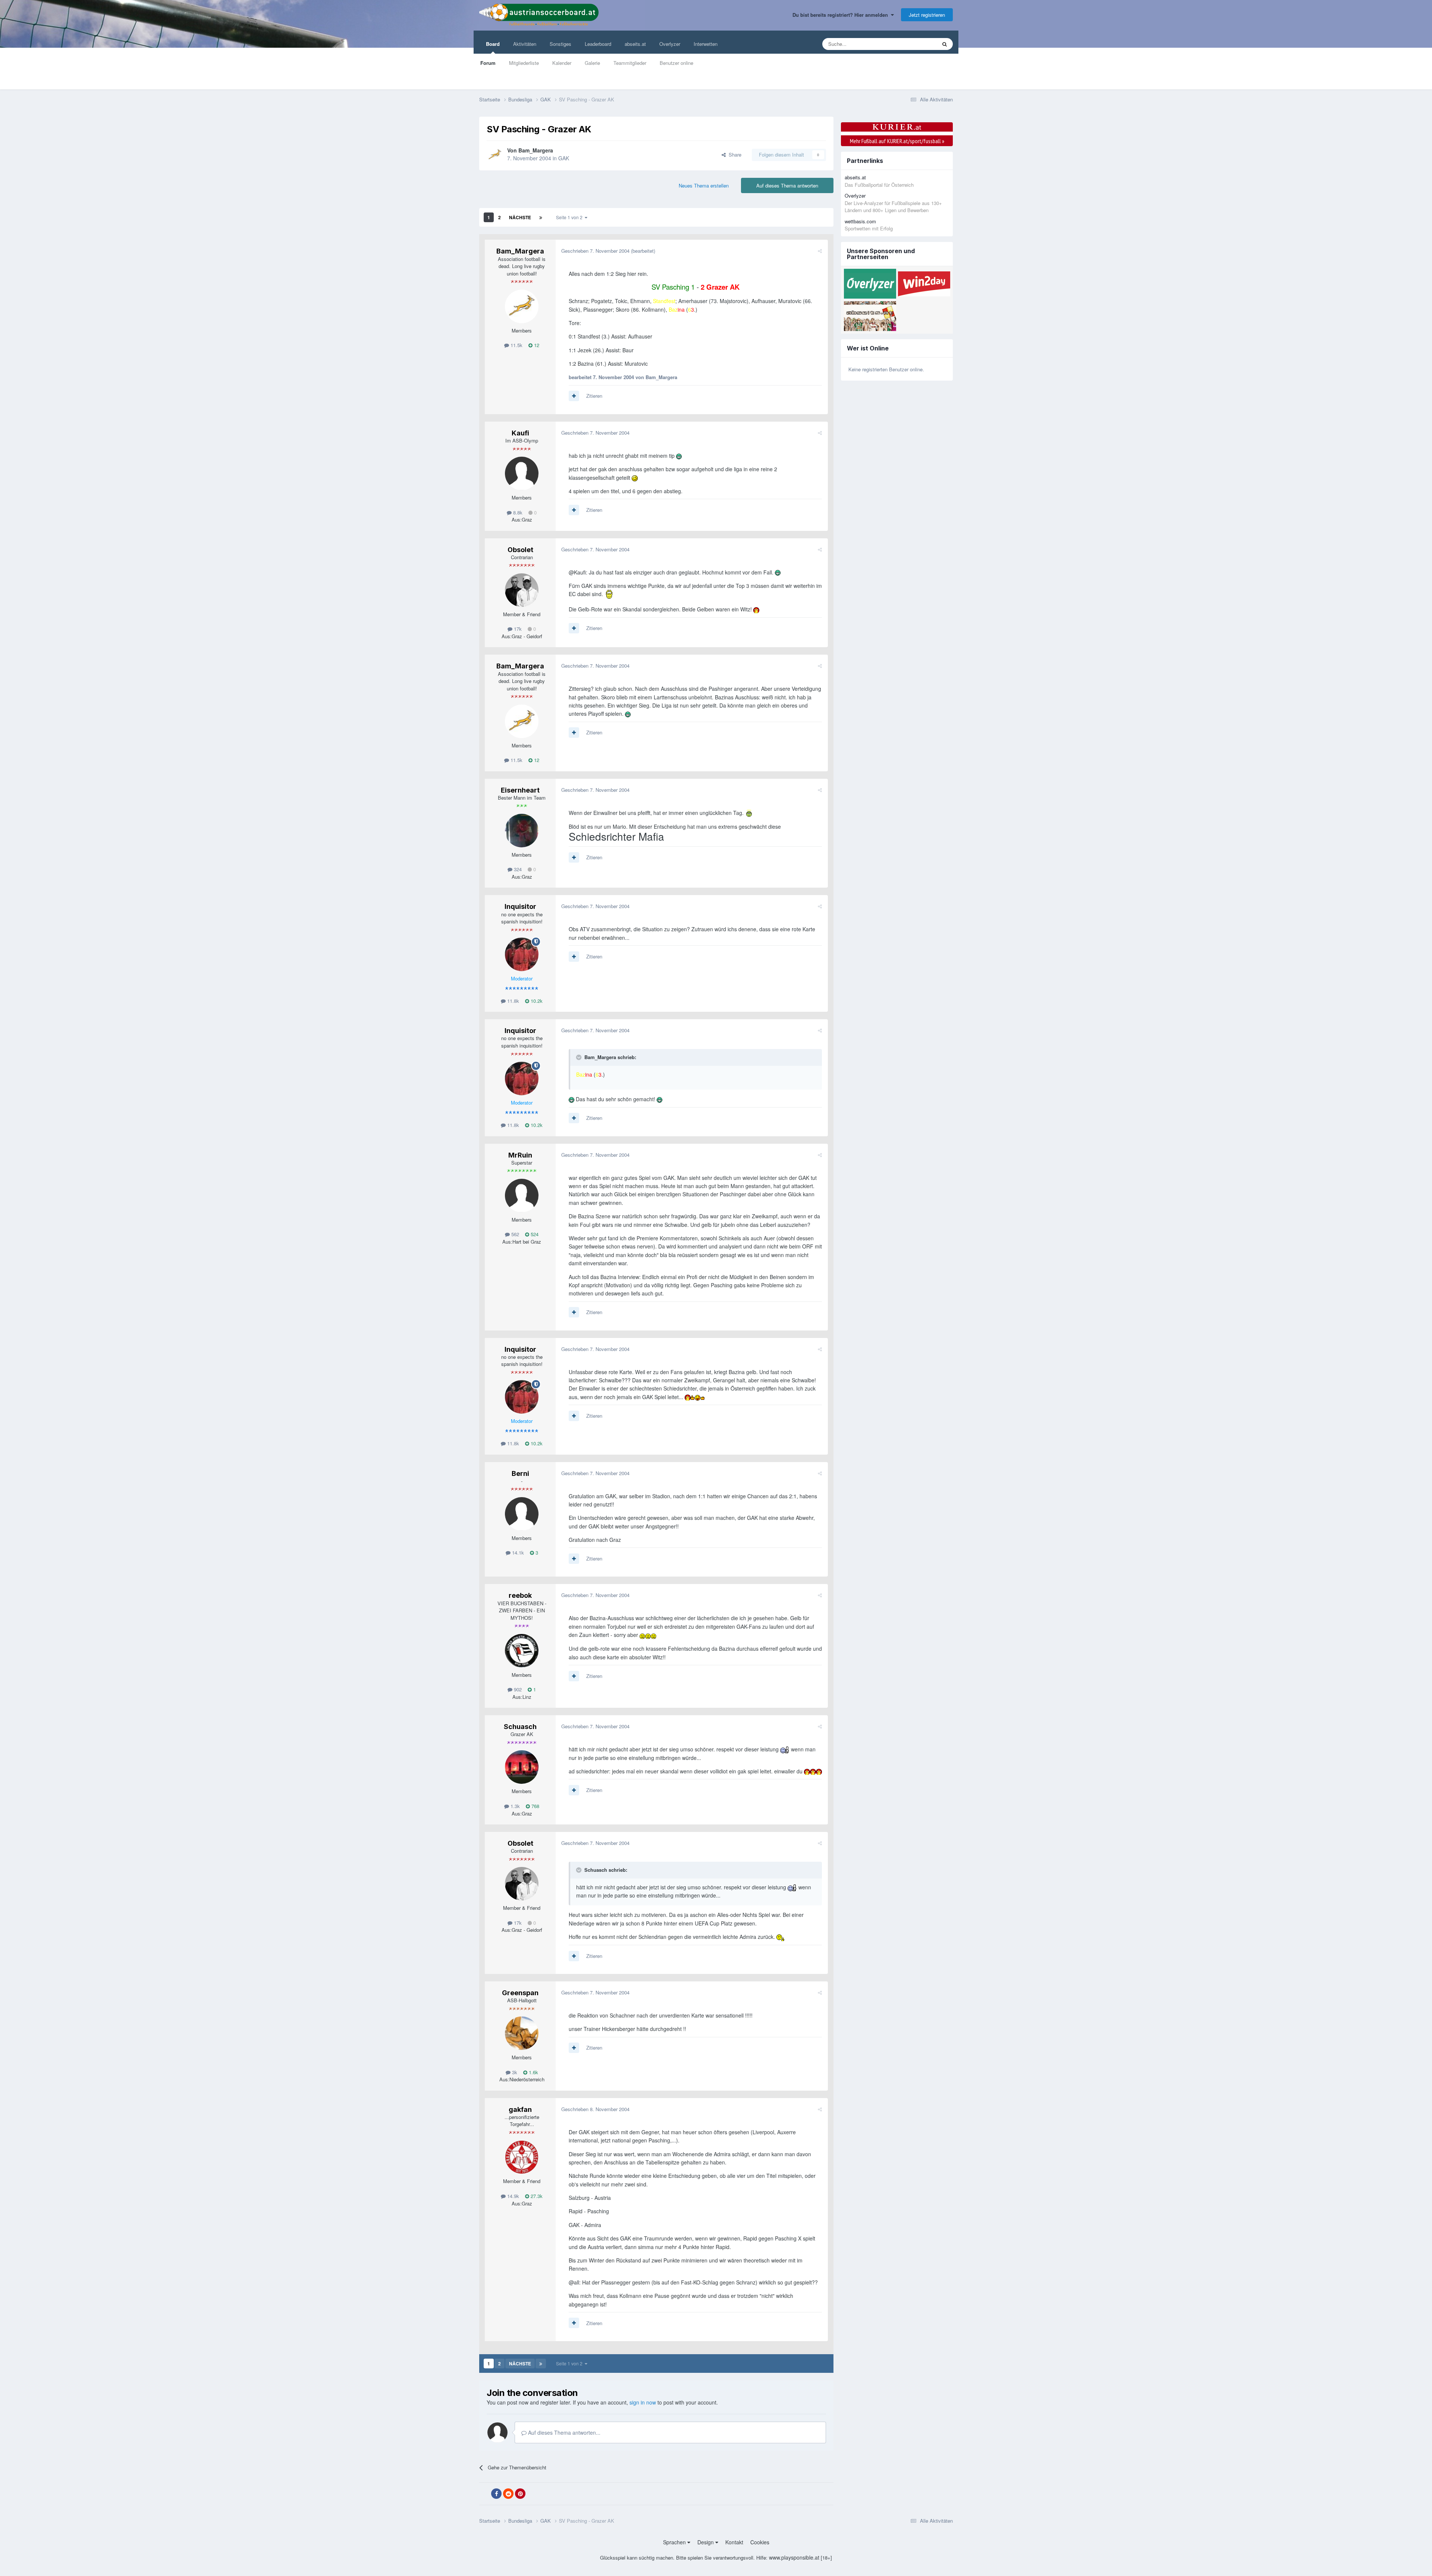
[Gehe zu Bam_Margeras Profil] (495, 155)
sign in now (643, 2402)
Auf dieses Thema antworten (787, 185)
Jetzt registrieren (927, 15)
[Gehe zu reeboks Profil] (522, 1651)
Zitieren (594, 396)
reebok (520, 1595)
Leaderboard (598, 44)
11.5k (516, 345)
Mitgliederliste (524, 63)
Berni (520, 1473)
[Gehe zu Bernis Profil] (522, 1514)
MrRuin (520, 1155)
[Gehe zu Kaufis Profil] (522, 473)
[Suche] (945, 44)
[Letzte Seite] (541, 217)
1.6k (533, 2072)
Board (493, 44)
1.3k (514, 1806)
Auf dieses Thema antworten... (563, 2432)
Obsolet (520, 550)
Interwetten (706, 44)
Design (706, 2542)
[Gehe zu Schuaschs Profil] (522, 1767)
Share (734, 155)
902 (517, 1689)
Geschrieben (595, 251)
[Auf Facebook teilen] (496, 2494)
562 (514, 1234)
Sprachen (675, 2542)
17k (517, 629)
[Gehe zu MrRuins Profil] (522, 1196)
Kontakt (734, 2542)
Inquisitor (520, 906)
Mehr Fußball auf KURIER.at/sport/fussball (897, 141)
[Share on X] (484, 2494)
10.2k (536, 1001)
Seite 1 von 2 (570, 217)
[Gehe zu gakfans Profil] (522, 2157)
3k (514, 2072)
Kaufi (520, 433)
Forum (488, 63)
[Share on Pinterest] (520, 2494)
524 (534, 1234)
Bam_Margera (536, 150)
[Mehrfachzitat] (574, 396)
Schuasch (520, 1727)
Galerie (592, 63)
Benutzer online (676, 63)
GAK (564, 158)
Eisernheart (520, 790)
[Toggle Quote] (580, 1057)
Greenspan (520, 1993)
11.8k (512, 1001)
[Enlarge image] (679, 456)
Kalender (562, 63)
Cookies (760, 2542)
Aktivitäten (525, 44)
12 (536, 345)
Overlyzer (670, 44)
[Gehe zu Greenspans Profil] (522, 2033)
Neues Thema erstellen (704, 185)
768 (535, 1806)
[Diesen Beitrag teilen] (820, 251)
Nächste (520, 217)
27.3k (536, 2196)
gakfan (520, 2109)
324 (517, 869)
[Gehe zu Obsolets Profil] (522, 590)
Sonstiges (560, 44)
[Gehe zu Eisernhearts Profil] (522, 831)
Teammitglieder (630, 63)
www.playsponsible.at (794, 2557)
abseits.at (635, 44)
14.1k (517, 1552)
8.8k (517, 512)
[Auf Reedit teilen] (508, 2494)
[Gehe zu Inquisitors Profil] (522, 954)
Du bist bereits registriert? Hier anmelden (842, 15)
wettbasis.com (860, 221)
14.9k (512, 2196)
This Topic (916, 44)
